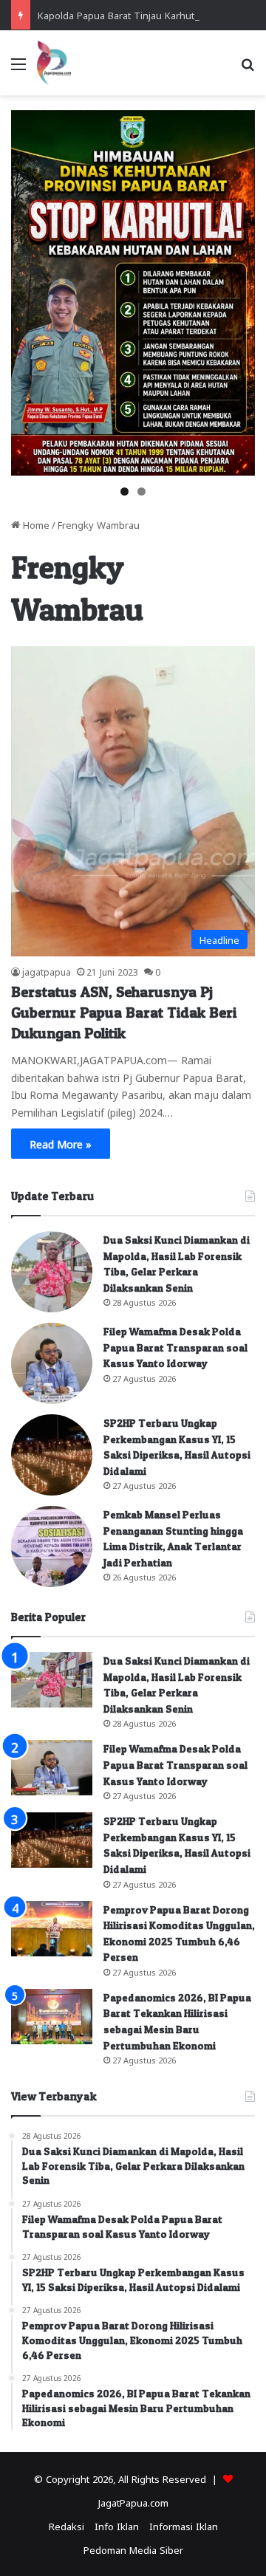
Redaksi (66, 2525)
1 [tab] (125, 491)
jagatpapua (47, 971)
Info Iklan (117, 2525)
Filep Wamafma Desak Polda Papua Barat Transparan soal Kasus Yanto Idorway (175, 1347)
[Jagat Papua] (54, 63)
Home (35, 524)
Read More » (61, 1143)
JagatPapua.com (133, 2502)
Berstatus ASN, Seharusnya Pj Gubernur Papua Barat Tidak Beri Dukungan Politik (124, 1013)
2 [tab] (141, 491)
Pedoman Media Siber (133, 2549)
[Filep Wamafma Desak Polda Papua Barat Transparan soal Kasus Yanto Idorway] (52, 1363)
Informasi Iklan (184, 2525)
